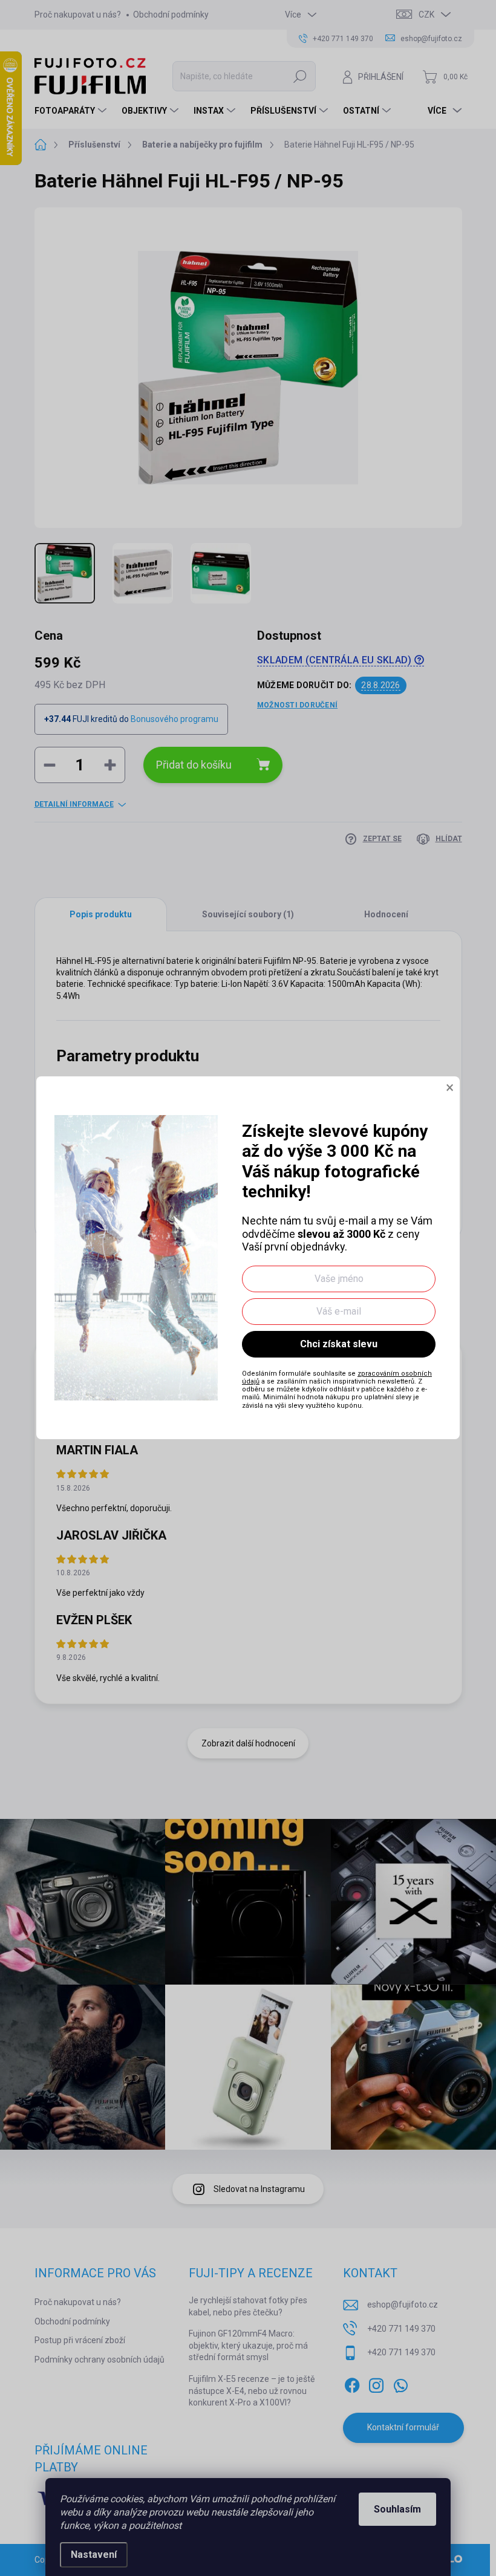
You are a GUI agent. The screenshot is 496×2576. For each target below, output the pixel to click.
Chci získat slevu (339, 1344)
